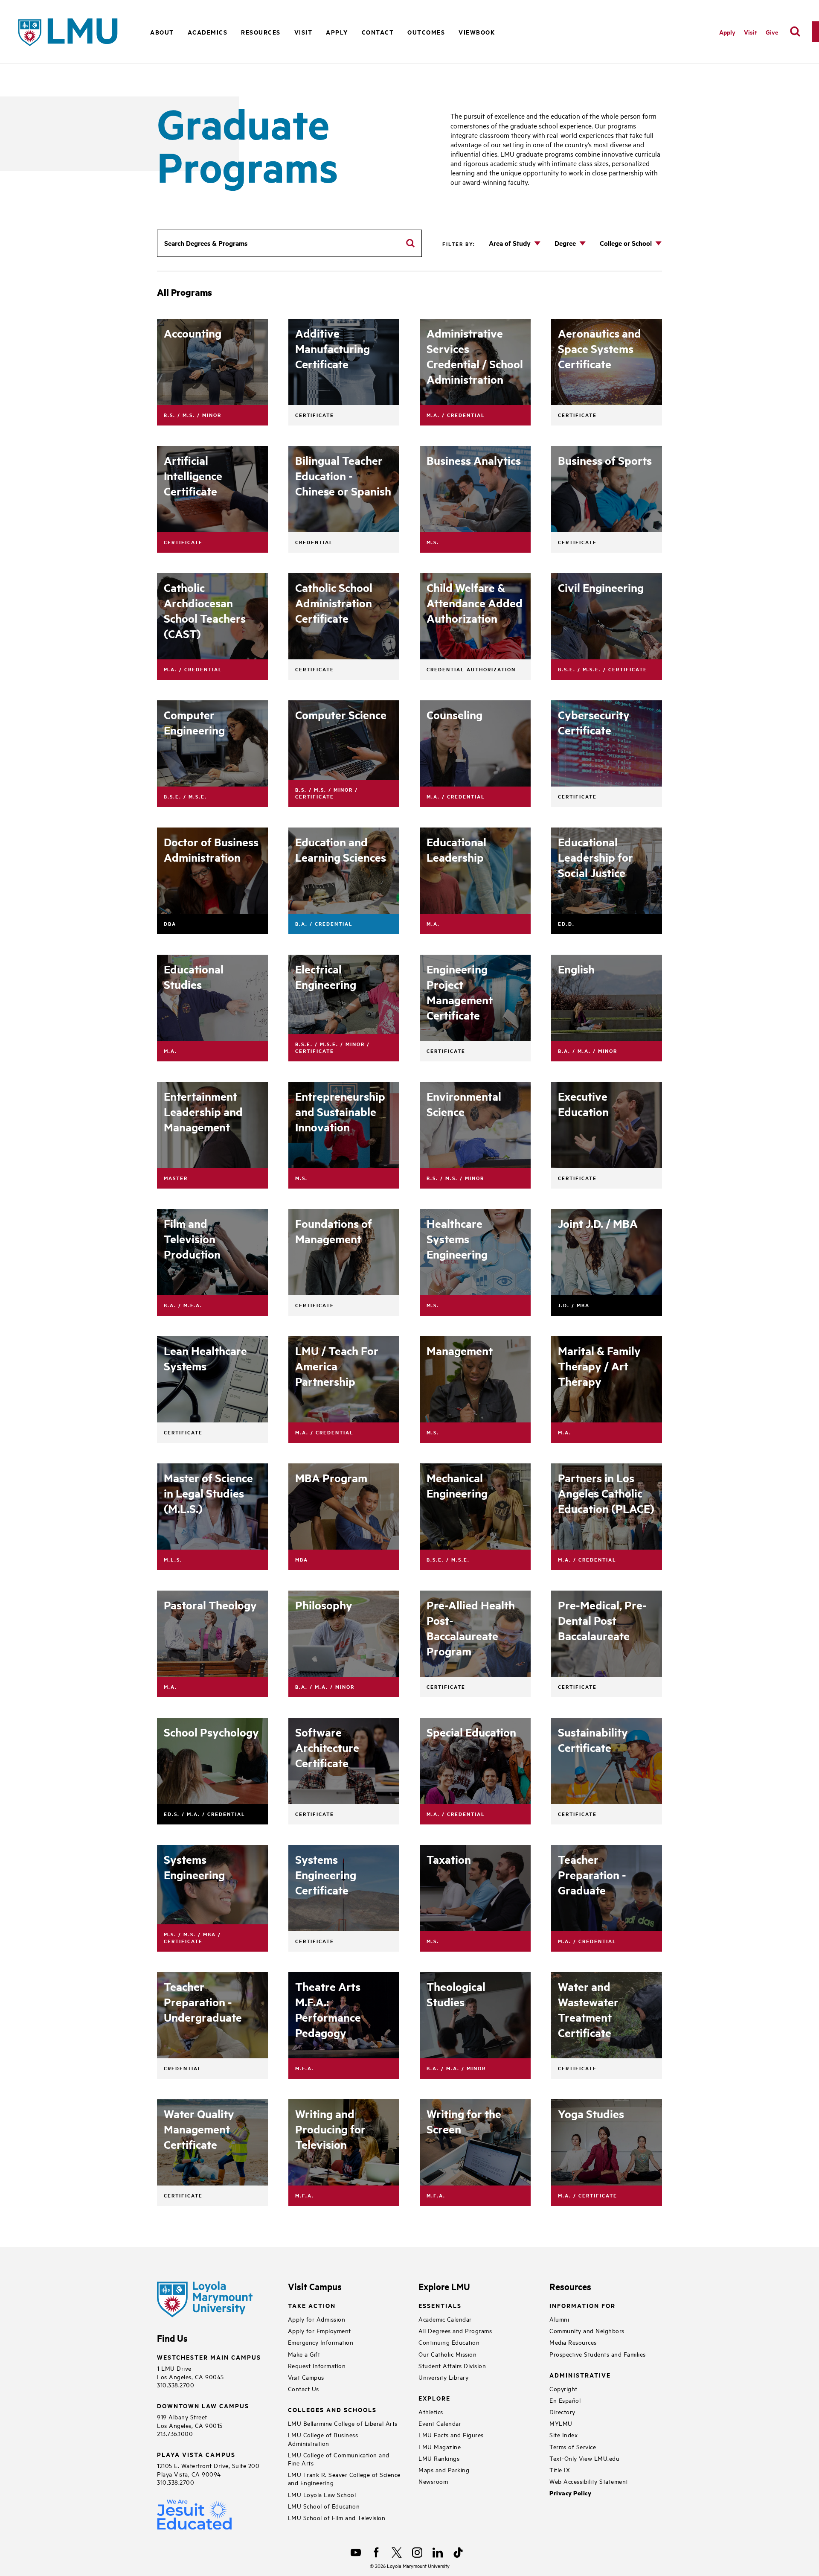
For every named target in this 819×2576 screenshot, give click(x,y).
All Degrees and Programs (455, 2330)
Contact (378, 32)
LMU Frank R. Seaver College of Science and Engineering (344, 2478)
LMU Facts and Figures (451, 2435)
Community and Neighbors (587, 2330)
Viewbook (477, 32)
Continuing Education (449, 2342)
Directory (562, 2411)
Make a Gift (304, 2354)
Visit (751, 32)
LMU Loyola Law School (322, 2494)
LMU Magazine (440, 2446)
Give (772, 32)
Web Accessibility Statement (589, 2481)
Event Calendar (440, 2423)
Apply (337, 32)
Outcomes (426, 32)
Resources (261, 32)
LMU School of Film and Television (337, 2517)
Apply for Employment (319, 2330)
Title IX (560, 2470)
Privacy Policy (570, 2493)
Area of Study (510, 243)
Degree (565, 243)
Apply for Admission (317, 2319)
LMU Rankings (439, 2458)
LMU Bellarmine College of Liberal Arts (343, 2423)
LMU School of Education (324, 2506)
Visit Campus (306, 2377)
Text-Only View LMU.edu (584, 2458)
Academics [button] (208, 32)
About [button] (162, 32)
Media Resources (573, 2342)
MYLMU (561, 2423)
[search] (795, 32)
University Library (443, 2377)
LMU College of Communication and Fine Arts (339, 2459)
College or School (626, 243)
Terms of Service (573, 2446)
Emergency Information (321, 2342)
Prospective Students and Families (598, 2354)
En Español (565, 2400)
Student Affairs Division (452, 2365)
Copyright (563, 2388)
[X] (397, 2553)
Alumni (559, 2319)
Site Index (563, 2435)
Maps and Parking (444, 2470)
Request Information (317, 2365)
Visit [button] (303, 32)
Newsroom (433, 2481)
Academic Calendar (445, 2319)
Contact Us (303, 2388)
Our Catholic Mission (447, 2354)
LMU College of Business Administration (323, 2439)
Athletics (431, 2411)
